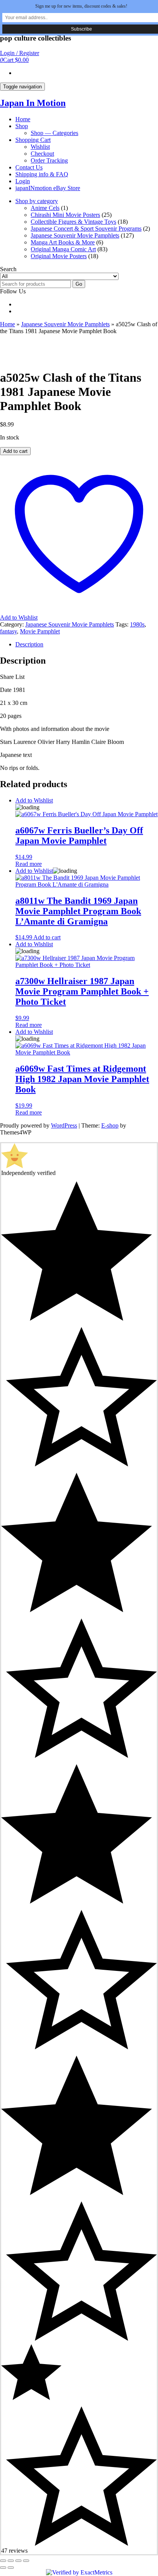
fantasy (8, 631)
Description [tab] (29, 644)
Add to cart (15, 451)
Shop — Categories (54, 133)
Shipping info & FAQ (42, 174)
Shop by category (37, 201)
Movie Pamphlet (40, 631)
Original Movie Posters (59, 256)
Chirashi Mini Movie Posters (65, 215)
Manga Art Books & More (63, 242)
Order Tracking (49, 160)
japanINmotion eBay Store (48, 188)
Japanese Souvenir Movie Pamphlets (75, 235)
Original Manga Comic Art (63, 249)
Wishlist (40, 147)
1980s (137, 624)
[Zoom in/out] (3, 2561)
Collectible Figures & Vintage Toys (73, 222)
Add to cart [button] (47, 937)
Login (23, 181)
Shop (22, 126)
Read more (29, 864)
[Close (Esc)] (26, 2561)
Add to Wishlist (34, 800)
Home (23, 119)
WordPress (64, 1125)
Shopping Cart (33, 140)
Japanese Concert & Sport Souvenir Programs (86, 229)
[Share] (18, 2561)
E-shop (110, 1125)
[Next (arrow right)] (11, 2568)
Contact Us (29, 167)
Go (79, 284)
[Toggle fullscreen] (11, 2561)
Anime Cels (45, 208)
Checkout (42, 154)
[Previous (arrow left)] (3, 2568)
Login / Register (20, 53)
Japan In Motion (33, 103)
